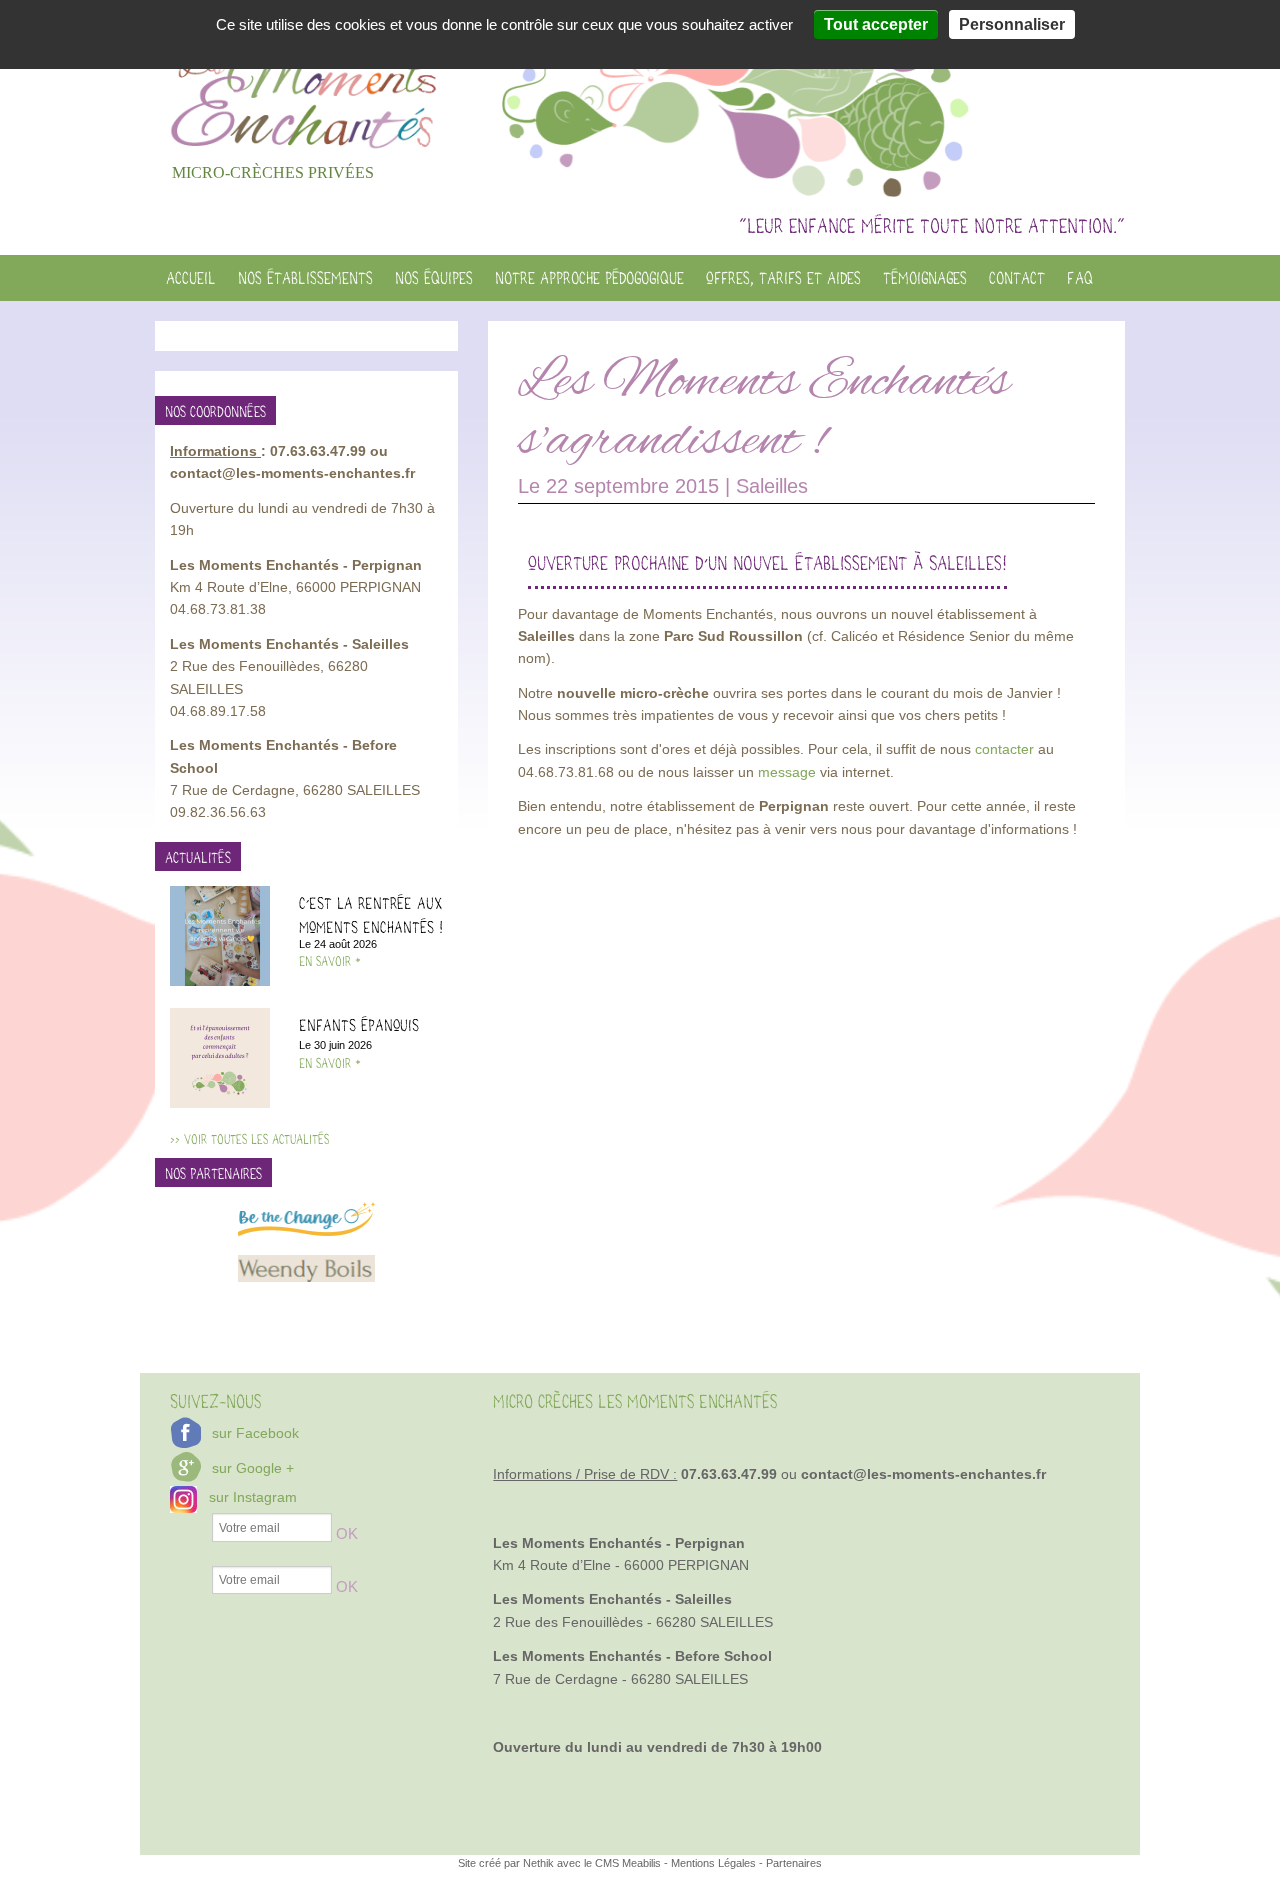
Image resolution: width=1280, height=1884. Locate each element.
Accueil (191, 277)
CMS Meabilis (628, 1863)
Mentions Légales (713, 1863)
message (787, 772)
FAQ (1080, 277)
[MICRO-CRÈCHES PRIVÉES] (306, 77)
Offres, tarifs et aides (783, 277)
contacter (1006, 749)
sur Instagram (253, 1497)
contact (1017, 277)
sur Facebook (255, 1433)
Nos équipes (434, 277)
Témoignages (925, 277)
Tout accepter (876, 24)
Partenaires (794, 1863)
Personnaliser (1012, 24)
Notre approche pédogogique (589, 277)
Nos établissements (305, 277)
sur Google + (253, 1468)
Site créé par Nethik (507, 1863)
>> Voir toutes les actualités (249, 1139)
